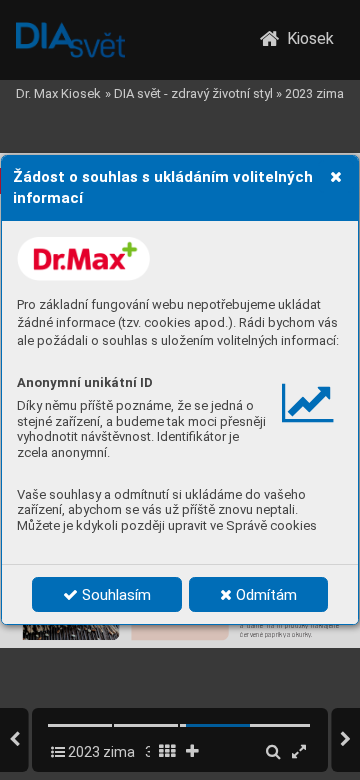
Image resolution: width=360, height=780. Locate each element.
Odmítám (264, 595)
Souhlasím (114, 595)
